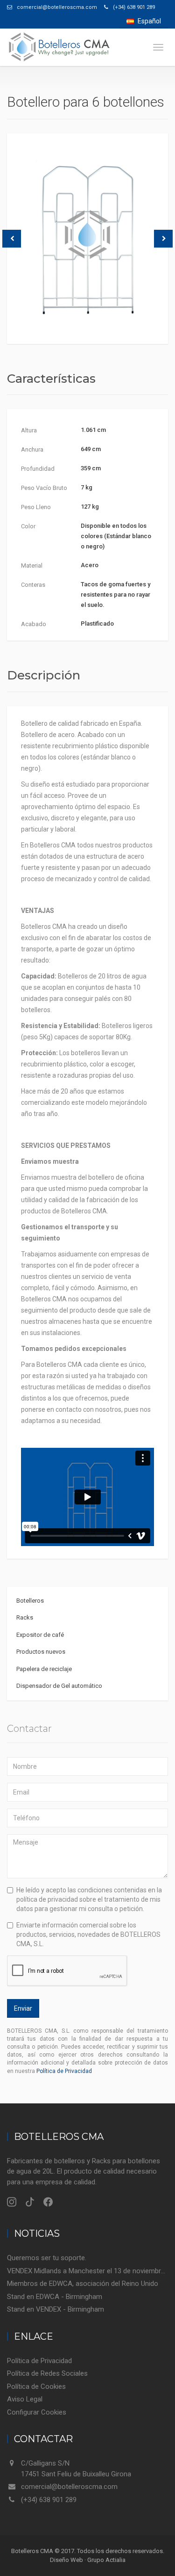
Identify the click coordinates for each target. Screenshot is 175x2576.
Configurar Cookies (37, 2412)
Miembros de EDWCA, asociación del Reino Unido (83, 2284)
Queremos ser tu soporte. (47, 2258)
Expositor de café (40, 1635)
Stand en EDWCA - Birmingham (55, 2297)
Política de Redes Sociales (47, 2373)
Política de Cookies (36, 2386)
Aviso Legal (25, 2399)
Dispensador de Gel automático (59, 1686)
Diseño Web (66, 2560)
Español (149, 21)
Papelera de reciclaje (44, 1669)
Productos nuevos (41, 1652)
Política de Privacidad (64, 2071)
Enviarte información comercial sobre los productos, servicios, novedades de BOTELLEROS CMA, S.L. (88, 1934)
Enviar (23, 2008)
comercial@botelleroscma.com (69, 2487)
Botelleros (30, 1601)
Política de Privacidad (39, 2361)
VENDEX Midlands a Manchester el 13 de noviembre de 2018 (87, 2271)
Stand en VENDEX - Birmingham (56, 2309)
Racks (25, 1617)
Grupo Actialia (106, 2560)
